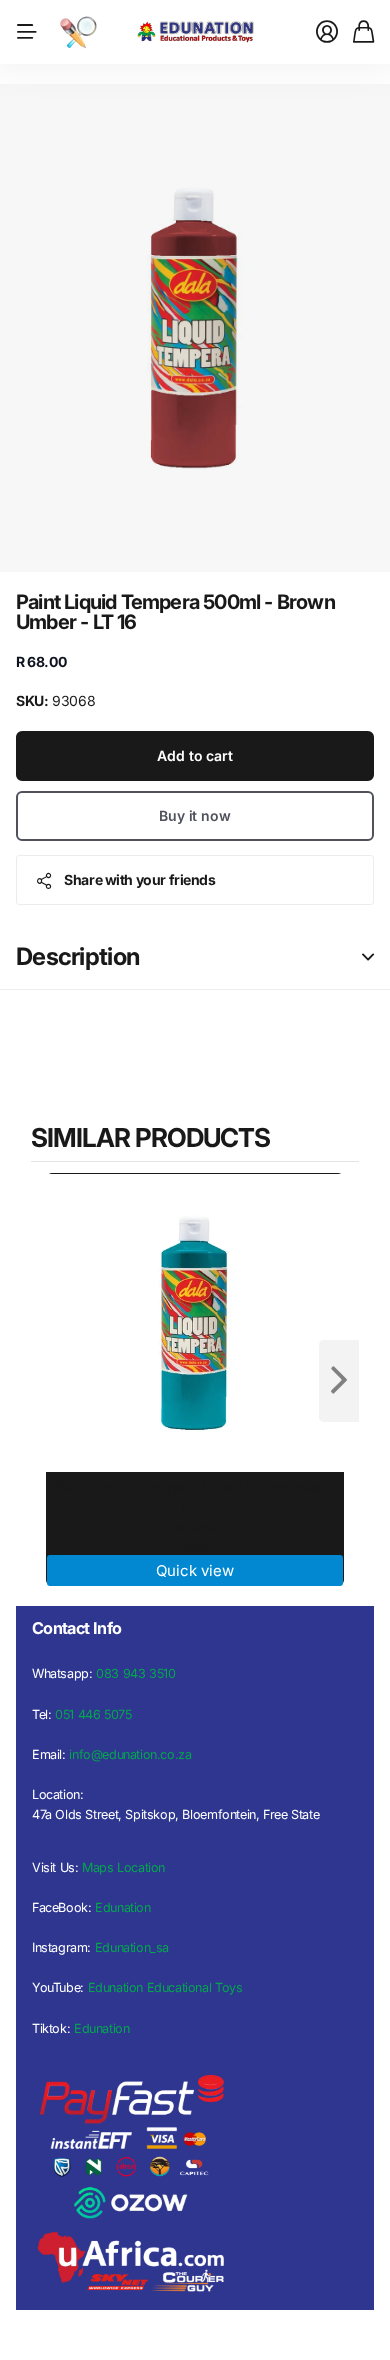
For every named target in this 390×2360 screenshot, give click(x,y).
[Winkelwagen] (363, 32)
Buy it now (195, 815)
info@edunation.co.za (130, 1754)
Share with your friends (139, 879)
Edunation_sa (132, 1947)
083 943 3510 (135, 1673)
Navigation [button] (27, 32)
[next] (339, 1381)
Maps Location (123, 1867)
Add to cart (194, 755)
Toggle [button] (368, 957)
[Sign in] (327, 32)
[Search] (78, 32)
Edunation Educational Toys (165, 1987)
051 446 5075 (93, 1714)
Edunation (123, 1907)
